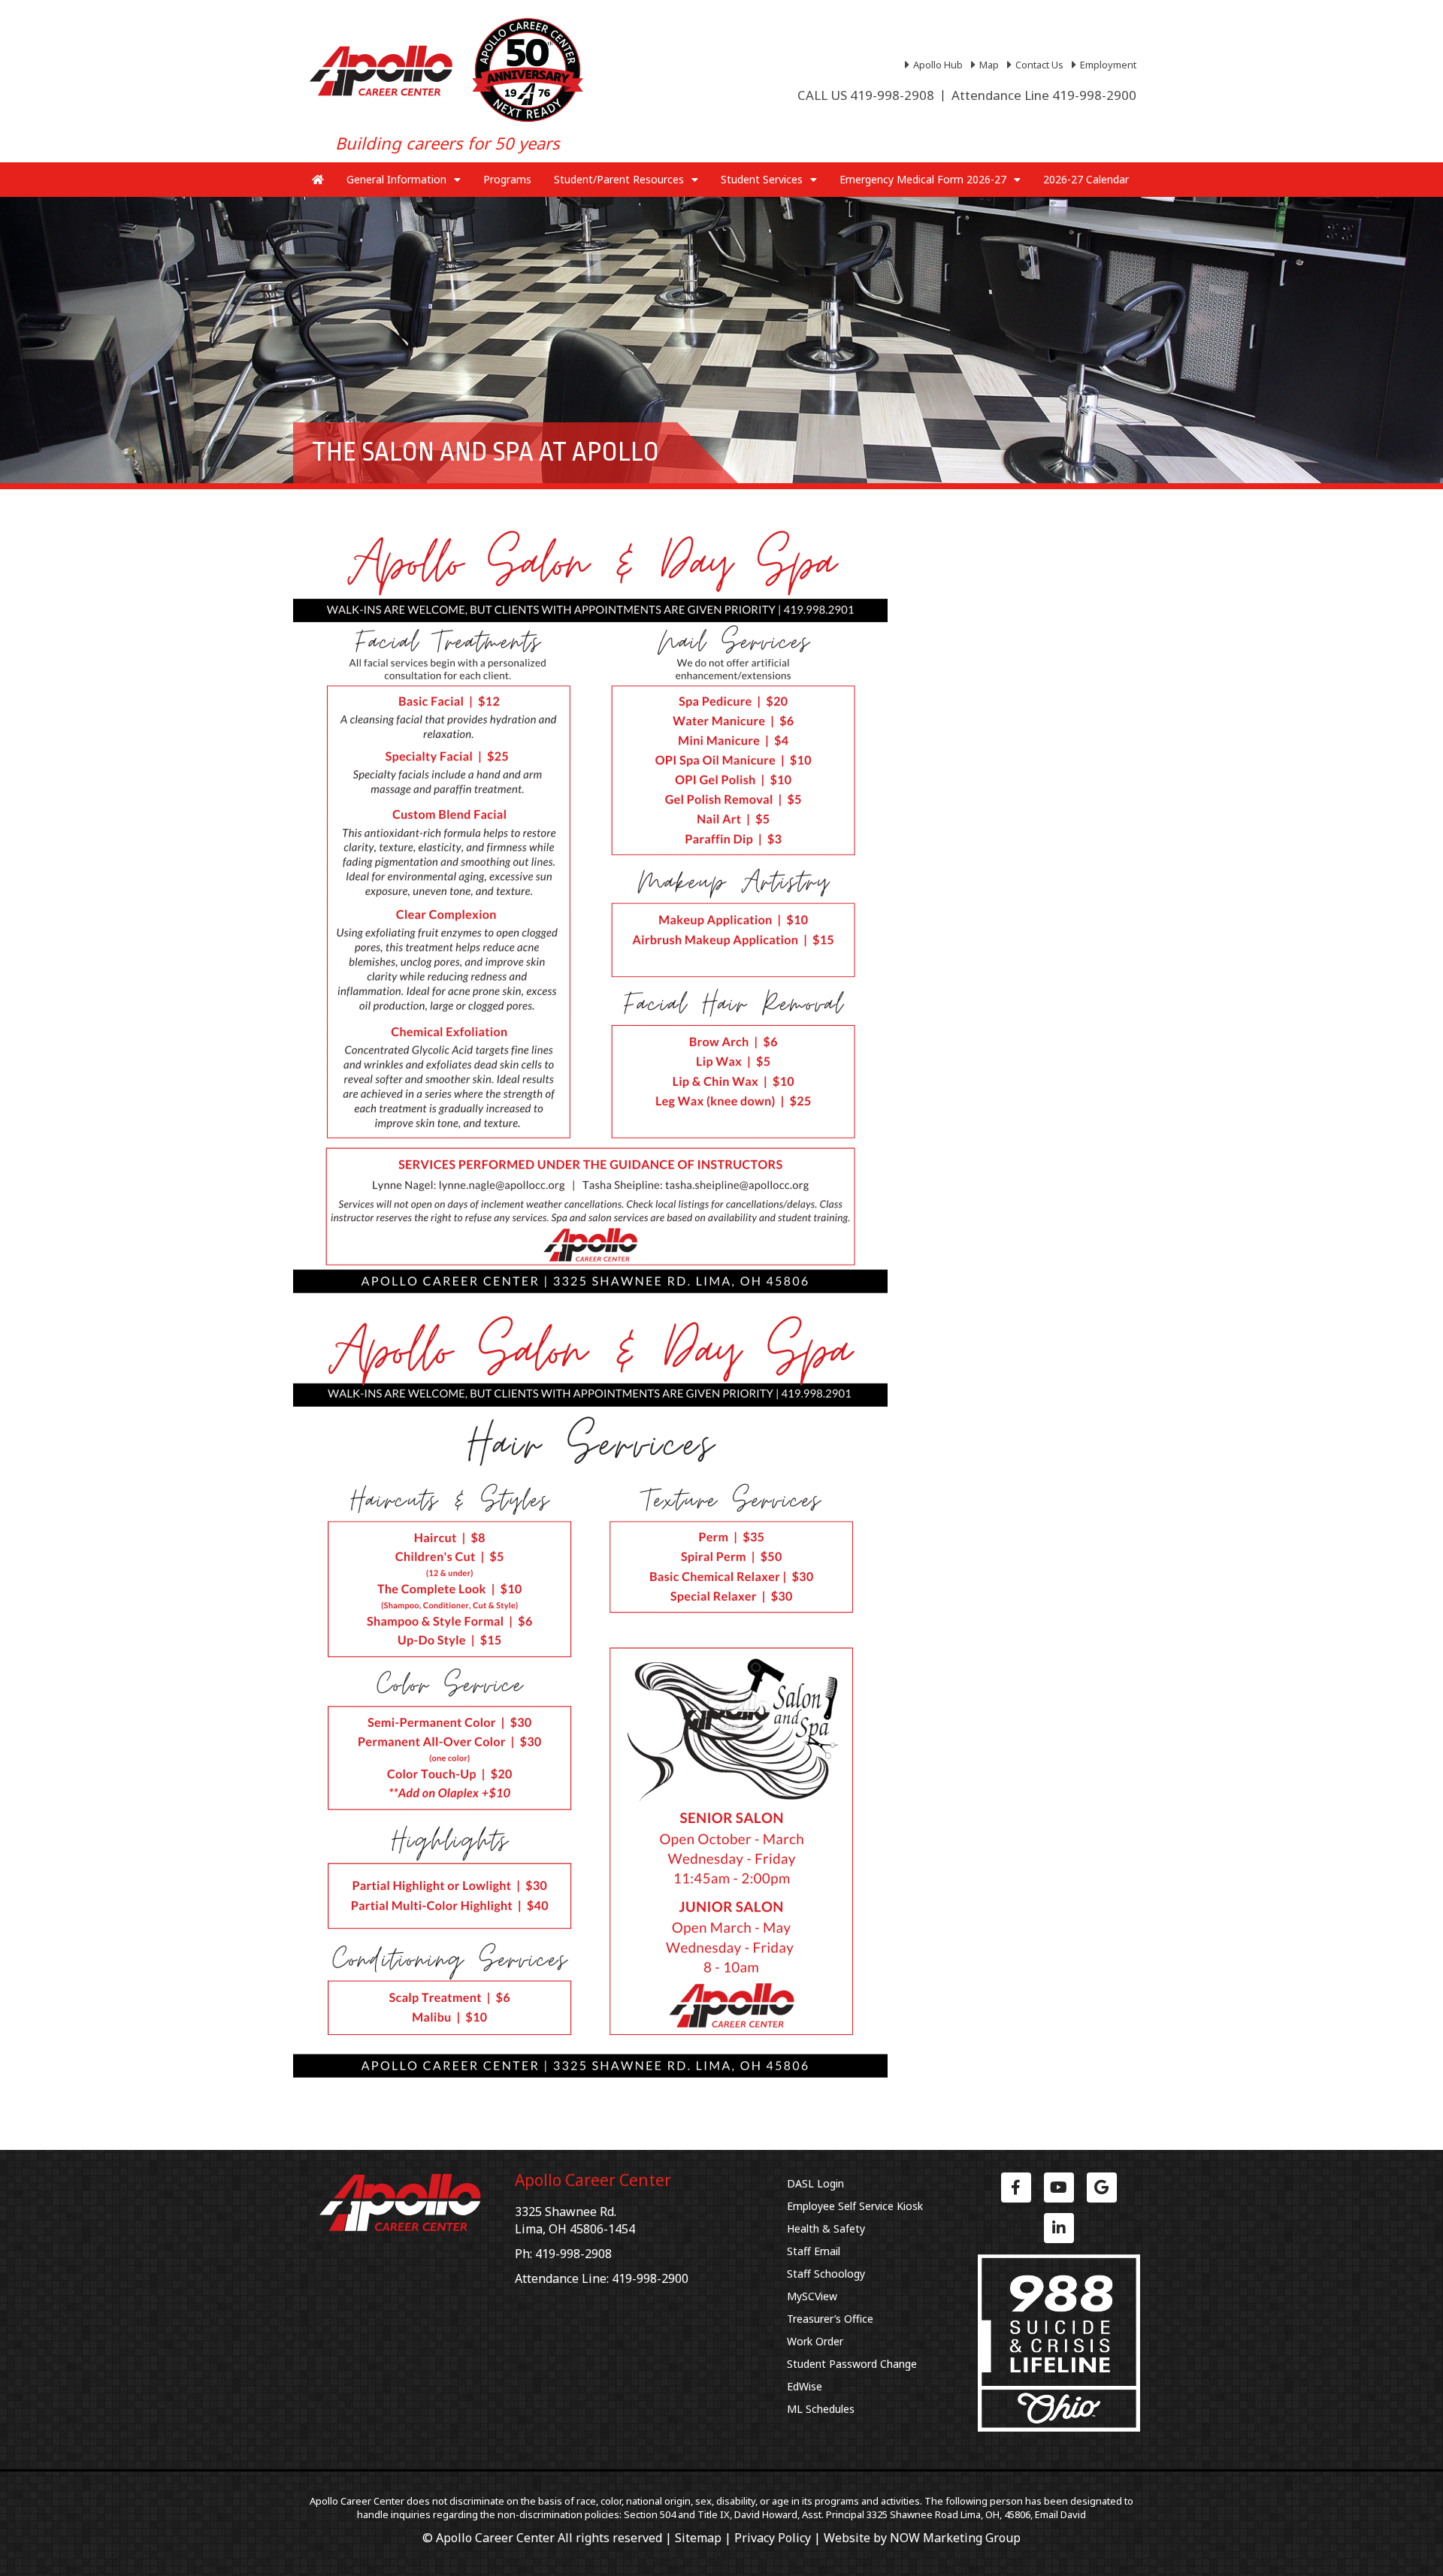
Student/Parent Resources (619, 179)
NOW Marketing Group (955, 2538)
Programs (507, 179)
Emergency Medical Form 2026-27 (923, 179)
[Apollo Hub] (936, 65)
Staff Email (814, 2251)
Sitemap (698, 2538)
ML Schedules (821, 2409)
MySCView (812, 2296)
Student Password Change (852, 2364)
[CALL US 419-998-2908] (866, 95)
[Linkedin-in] (1059, 2228)
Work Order (815, 2341)
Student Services (762, 179)
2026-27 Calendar (1086, 179)
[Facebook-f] (1016, 2187)
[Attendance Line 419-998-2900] (1044, 95)
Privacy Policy (773, 2538)
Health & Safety (826, 2228)
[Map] (987, 65)
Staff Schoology (826, 2274)
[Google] (1102, 2187)
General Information (396, 179)
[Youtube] (1059, 2187)
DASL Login (815, 2183)
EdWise (805, 2386)
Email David (1060, 2514)
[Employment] (1106, 65)
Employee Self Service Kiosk (855, 2206)
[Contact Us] (1037, 65)
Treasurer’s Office (830, 2319)
